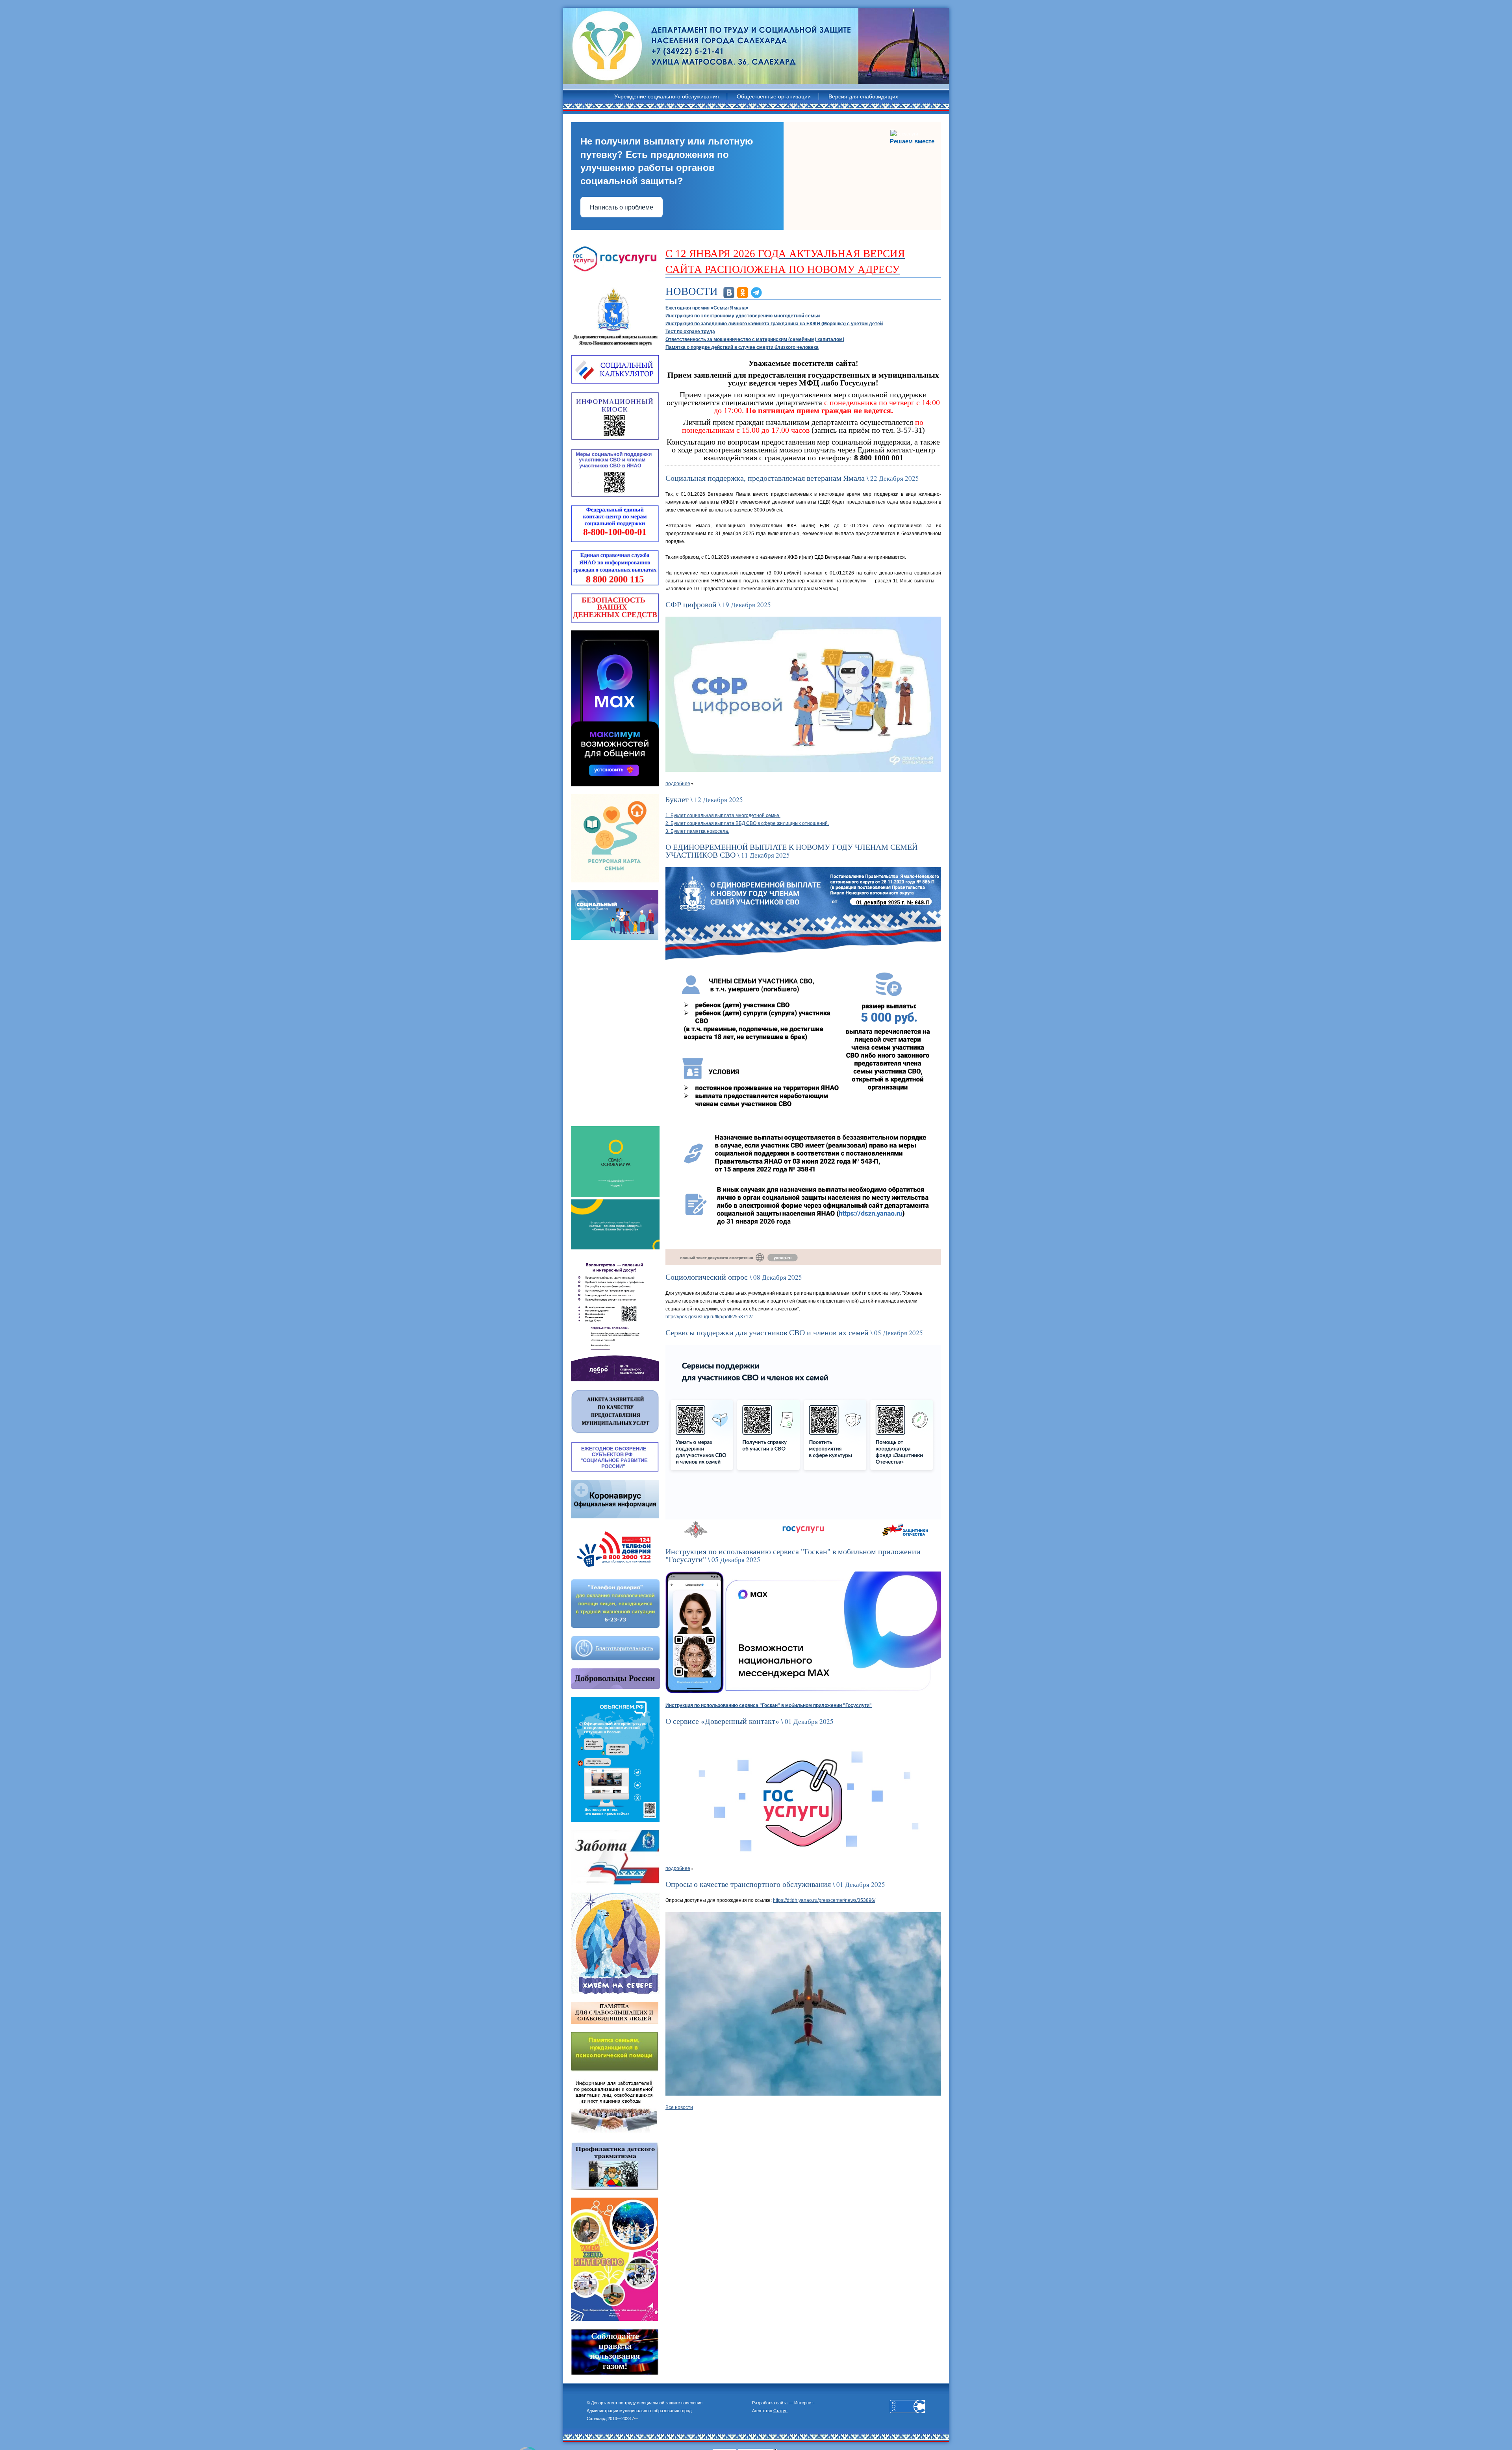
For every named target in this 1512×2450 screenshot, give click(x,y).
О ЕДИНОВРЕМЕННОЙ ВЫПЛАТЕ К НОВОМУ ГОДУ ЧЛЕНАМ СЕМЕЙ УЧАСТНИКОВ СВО (791, 851)
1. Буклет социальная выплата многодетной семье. (723, 815)
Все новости (679, 2107)
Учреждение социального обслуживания (667, 96)
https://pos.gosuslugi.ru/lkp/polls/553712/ (709, 1317)
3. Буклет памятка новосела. (697, 831)
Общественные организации (774, 96)
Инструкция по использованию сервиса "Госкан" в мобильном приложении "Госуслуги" (793, 1555)
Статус (780, 2411)
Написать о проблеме (622, 207)
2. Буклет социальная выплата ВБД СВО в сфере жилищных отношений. (747, 823)
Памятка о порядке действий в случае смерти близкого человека (742, 347)
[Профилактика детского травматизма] (615, 2166)
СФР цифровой (691, 604)
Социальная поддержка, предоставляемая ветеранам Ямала (765, 478)
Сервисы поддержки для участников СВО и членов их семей (767, 1332)
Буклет (677, 799)
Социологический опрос (707, 1277)
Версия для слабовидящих (863, 96)
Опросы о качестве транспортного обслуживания (748, 1884)
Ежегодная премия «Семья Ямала (707, 308)
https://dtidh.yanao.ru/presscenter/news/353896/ (824, 1900)
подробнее (678, 784)
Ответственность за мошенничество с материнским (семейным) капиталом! (755, 339)
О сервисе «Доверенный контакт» (722, 1721)
